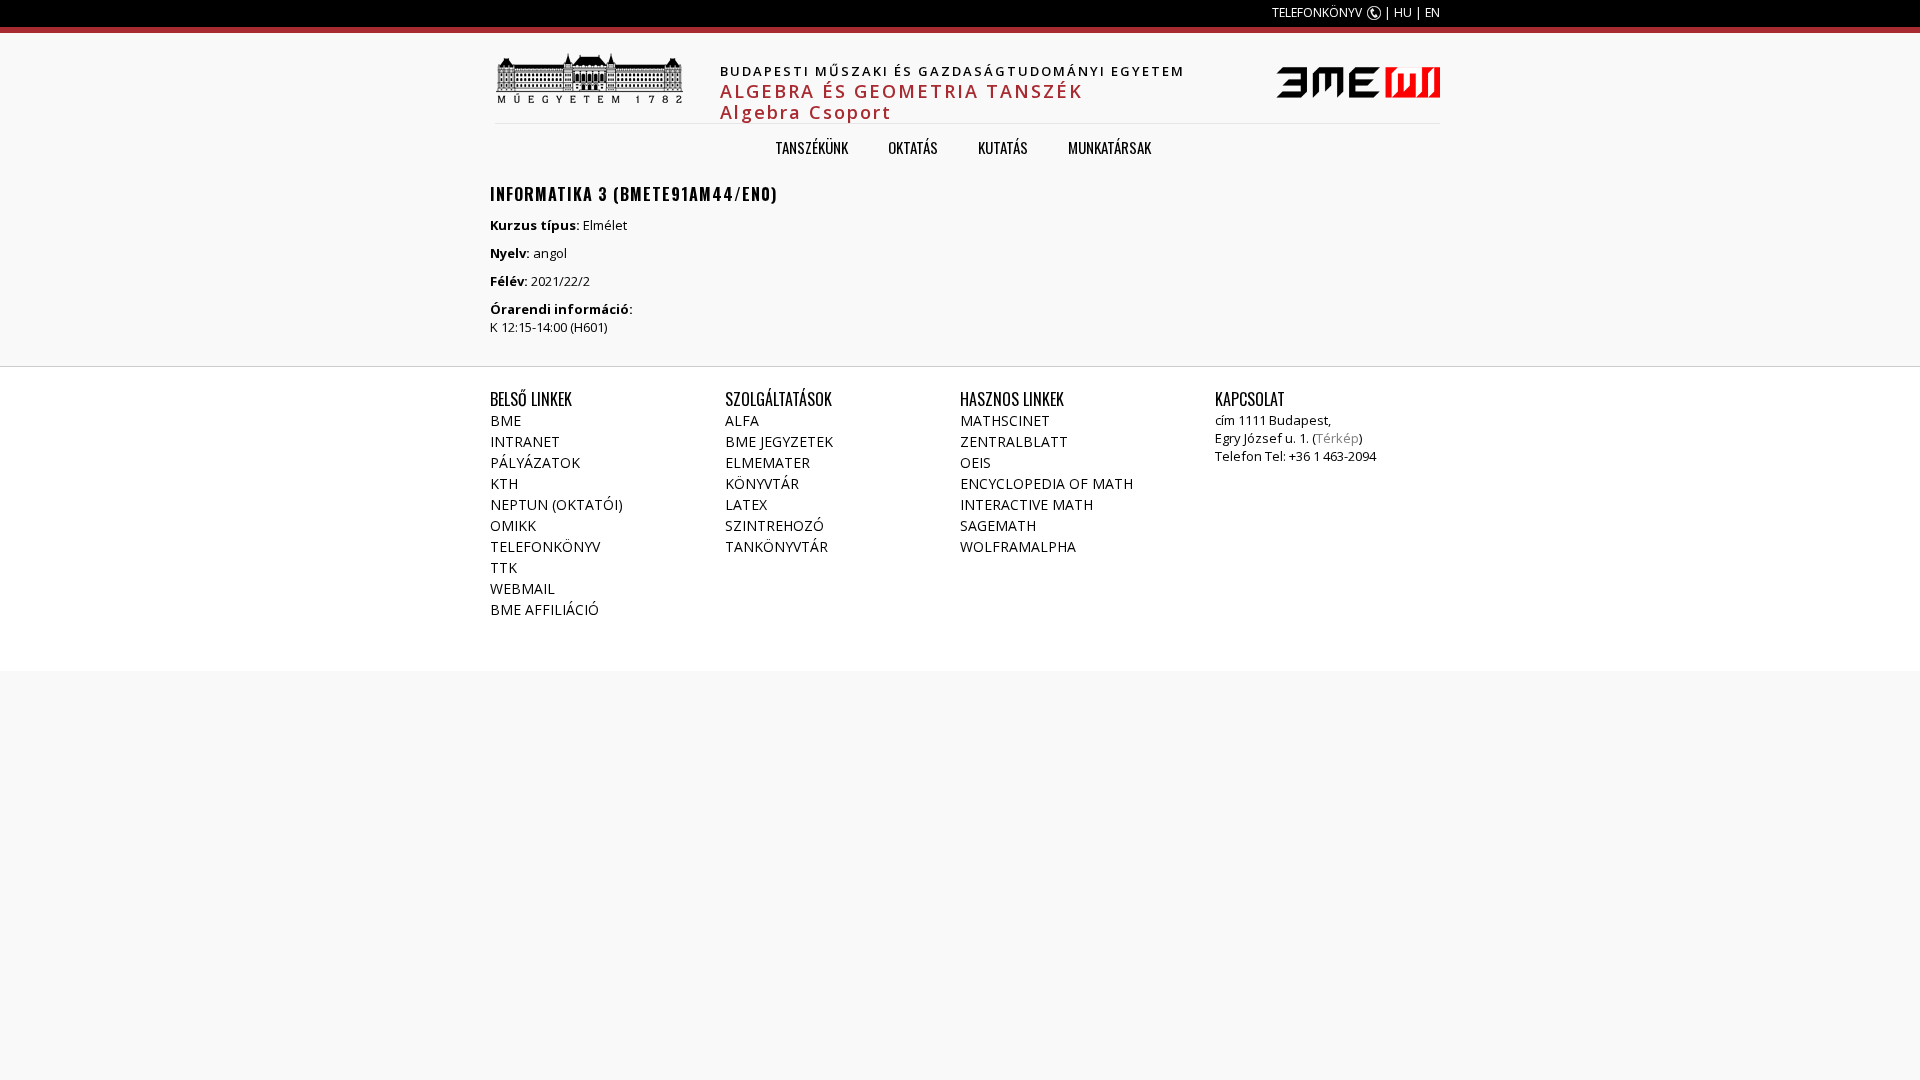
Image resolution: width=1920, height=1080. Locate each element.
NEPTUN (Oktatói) (556, 504)
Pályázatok (535, 462)
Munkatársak (1109, 147)
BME (505, 420)
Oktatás (913, 147)
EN (1432, 12)
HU (1403, 12)
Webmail (522, 588)
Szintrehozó (774, 525)
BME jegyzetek (779, 441)
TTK (503, 567)
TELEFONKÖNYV (1317, 12)
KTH (504, 483)
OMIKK (513, 525)
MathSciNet (1005, 420)
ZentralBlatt (1014, 441)
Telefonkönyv (545, 546)
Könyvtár (762, 483)
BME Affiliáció (544, 609)
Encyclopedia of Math (1046, 483)
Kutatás (1003, 147)
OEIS (975, 462)
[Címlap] (589, 78)
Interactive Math (1026, 504)
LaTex (746, 504)
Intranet (525, 441)
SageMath (998, 525)
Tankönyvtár (776, 546)
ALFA (742, 420)
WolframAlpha (1018, 546)
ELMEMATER (767, 462)
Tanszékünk (811, 147)
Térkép (1337, 438)
